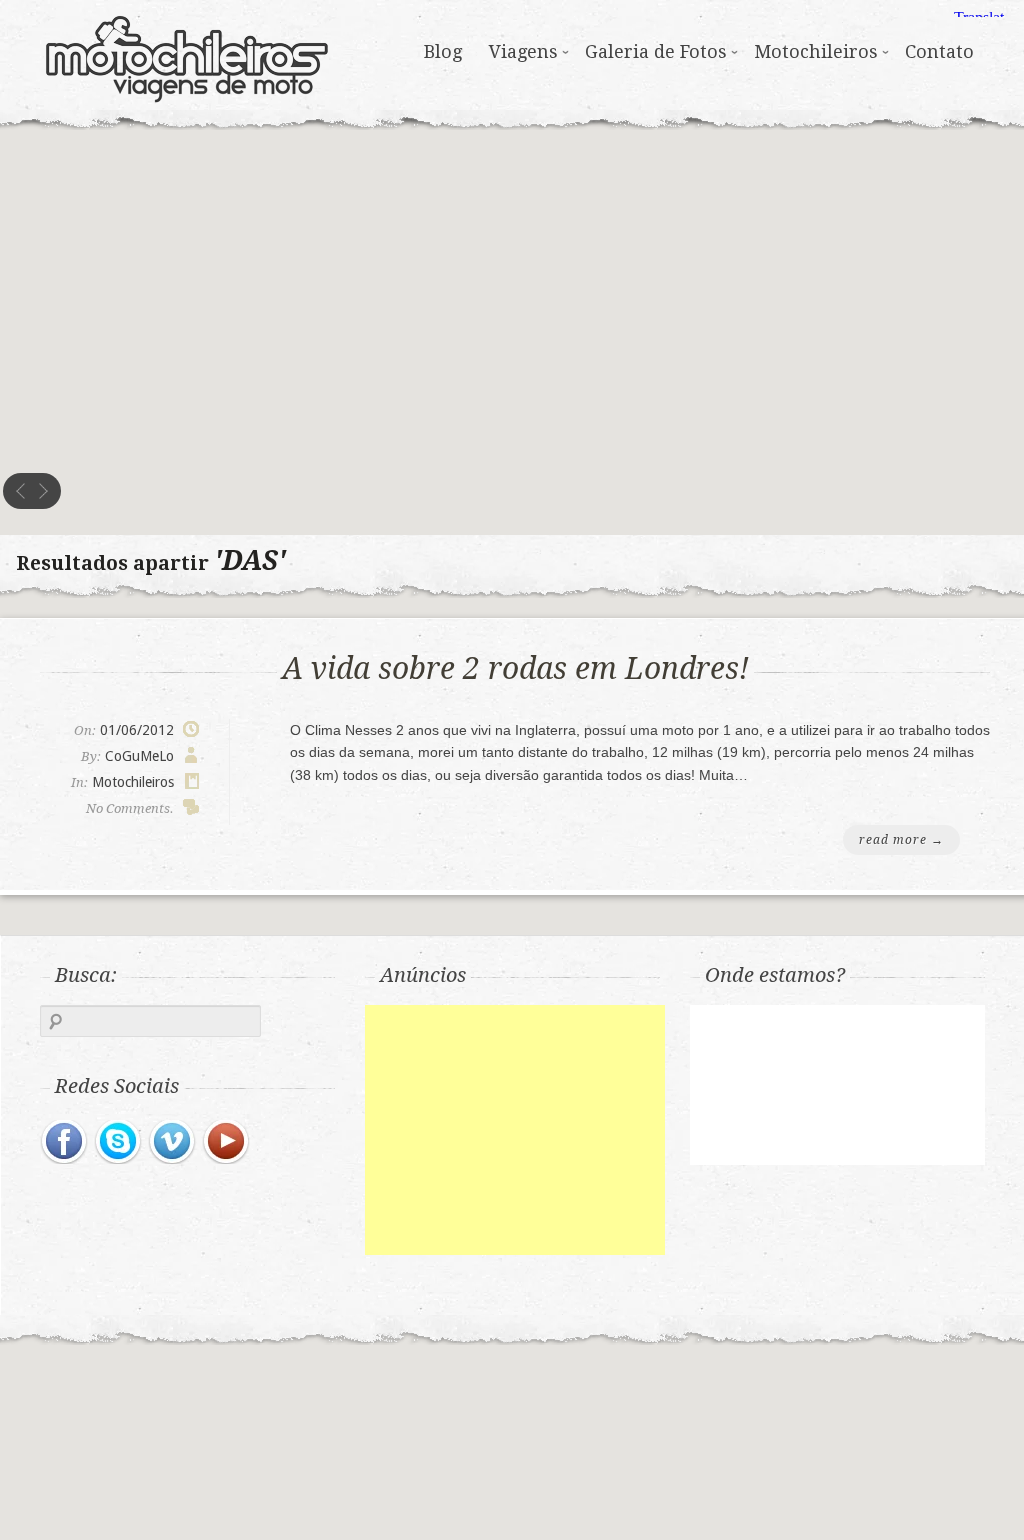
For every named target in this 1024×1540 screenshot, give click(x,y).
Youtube (227, 1142)
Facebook (65, 1142)
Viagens (523, 51)
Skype (119, 1142)
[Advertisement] (515, 1130)
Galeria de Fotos (656, 51)
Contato (939, 51)
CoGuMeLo (139, 756)
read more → (901, 840)
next (43, 491)
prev (21, 491)
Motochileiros (187, 55)
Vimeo (173, 1142)
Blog (443, 51)
